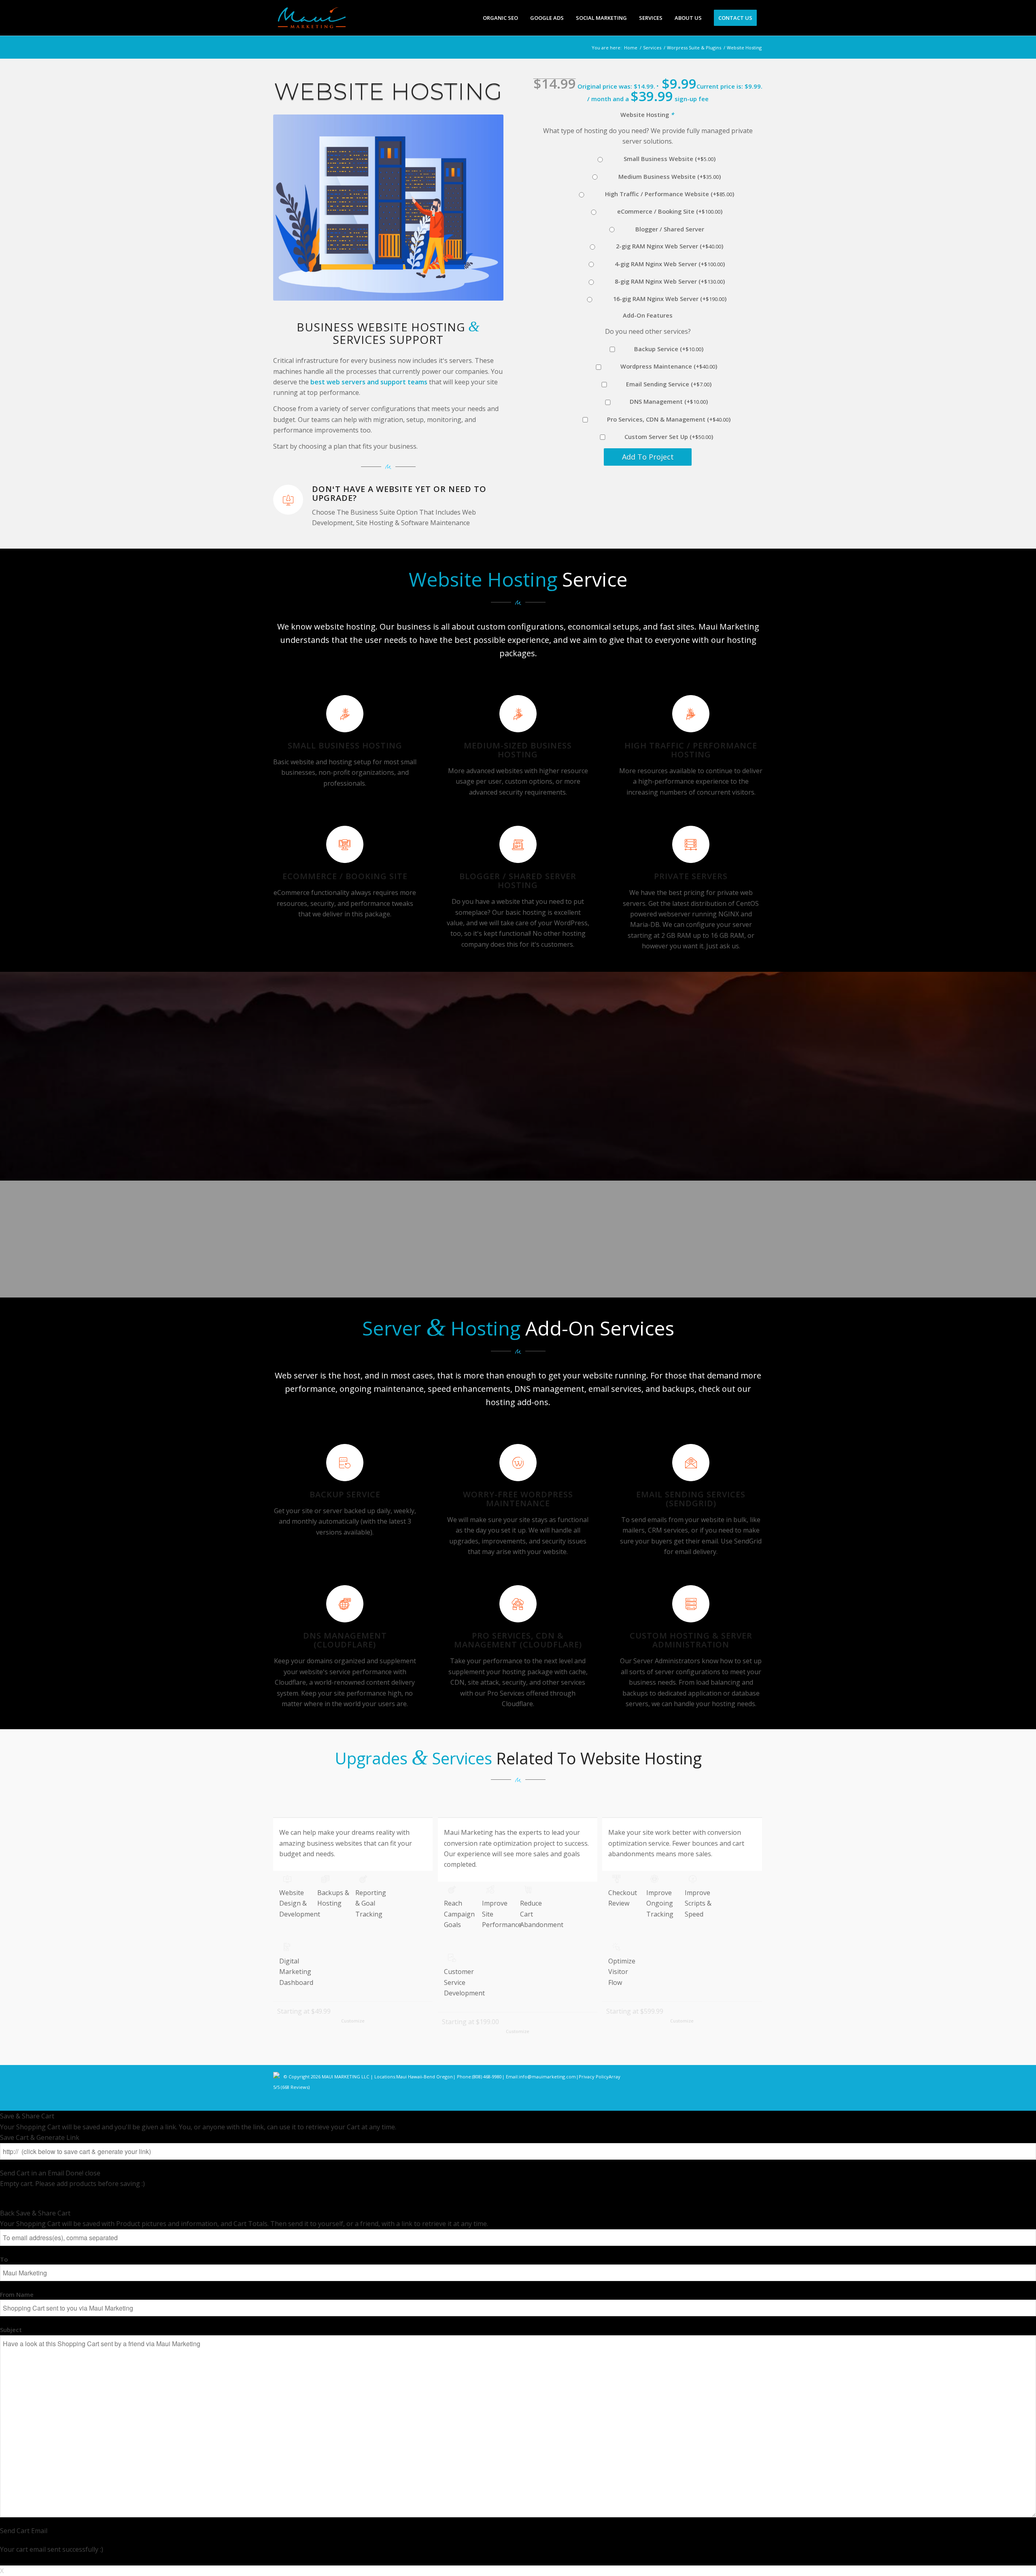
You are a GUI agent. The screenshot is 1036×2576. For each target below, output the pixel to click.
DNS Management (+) (668, 401)
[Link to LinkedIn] (745, 2101)
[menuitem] (500, 18)
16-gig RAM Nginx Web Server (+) (668, 299)
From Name (17, 2294)
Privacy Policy (594, 2077)
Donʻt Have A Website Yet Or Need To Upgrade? (399, 493)
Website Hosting (647, 114)
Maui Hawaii (409, 2077)
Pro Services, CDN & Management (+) (668, 419)
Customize (353, 2021)
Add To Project (648, 457)
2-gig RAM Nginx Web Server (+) (668, 246)
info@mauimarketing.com (547, 2077)
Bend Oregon (438, 2077)
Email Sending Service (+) (668, 384)
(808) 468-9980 (487, 2077)
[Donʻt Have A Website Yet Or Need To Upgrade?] (288, 500)
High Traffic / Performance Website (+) (668, 194)
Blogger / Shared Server (668, 229)
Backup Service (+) (668, 349)
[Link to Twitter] (732, 2101)
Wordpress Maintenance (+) (668, 366)
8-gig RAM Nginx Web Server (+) (668, 281)
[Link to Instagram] (720, 2101)
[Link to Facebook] (708, 2101)
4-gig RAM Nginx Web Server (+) (668, 264)
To (4, 2259)
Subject (11, 2330)
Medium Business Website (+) (668, 176)
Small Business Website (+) (668, 159)
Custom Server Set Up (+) (668, 437)
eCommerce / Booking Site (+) (668, 211)
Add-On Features (648, 315)
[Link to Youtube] (757, 2101)
